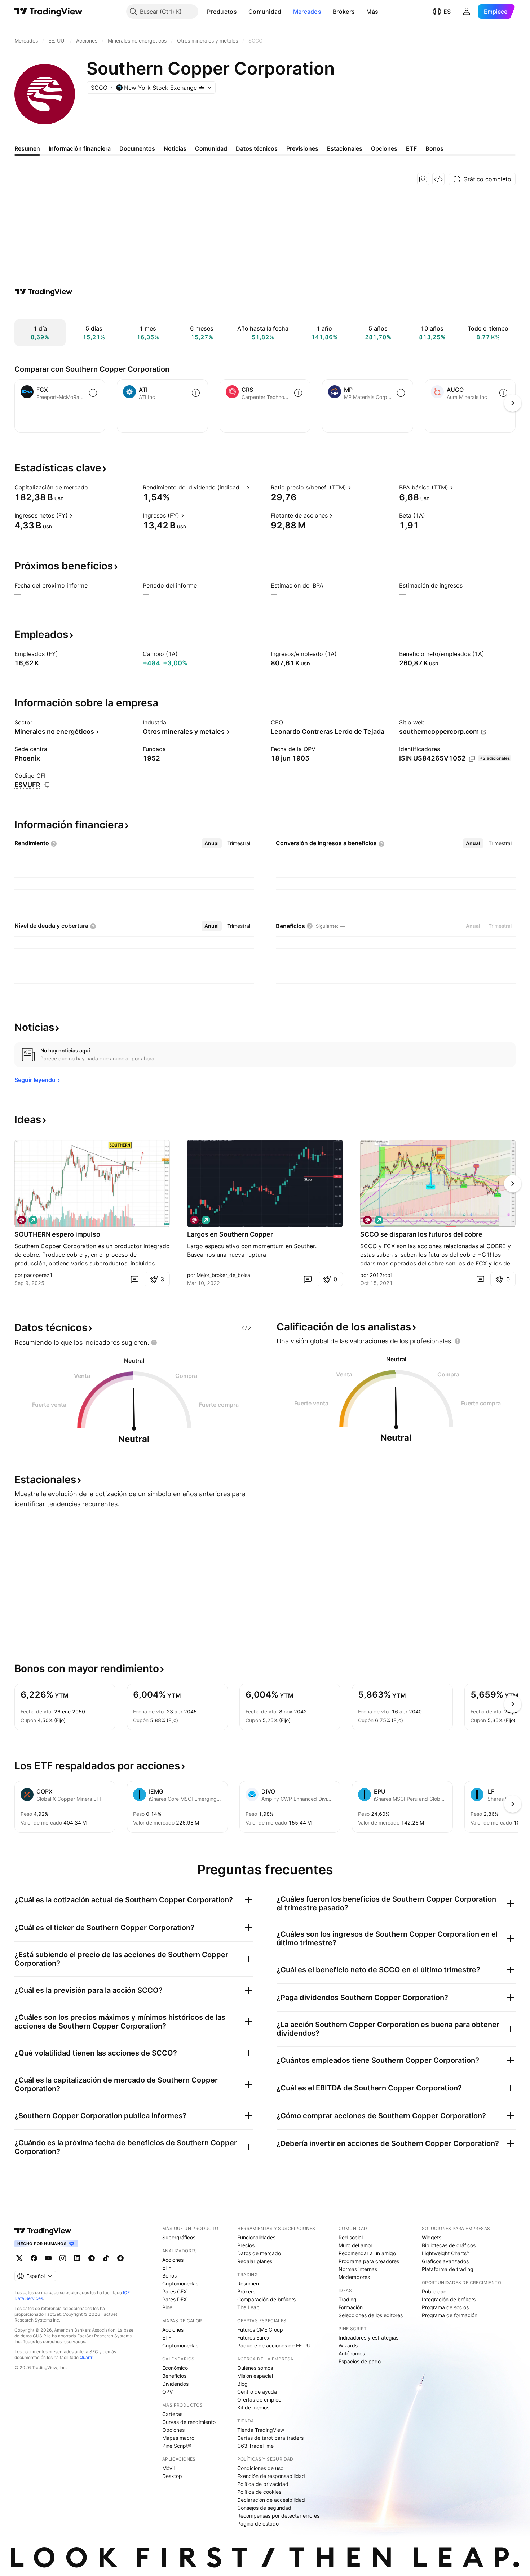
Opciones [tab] (384, 148)
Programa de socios (445, 2307)
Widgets (432, 2237)
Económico (175, 2368)
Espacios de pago (360, 2361)
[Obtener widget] (438, 179)
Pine (167, 2307)
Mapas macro (178, 2438)
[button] (242, 12)
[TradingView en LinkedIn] (77, 2258)
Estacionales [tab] (345, 148)
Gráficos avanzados (445, 2261)
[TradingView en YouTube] (48, 2258)
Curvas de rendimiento (189, 2422)
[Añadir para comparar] (93, 393)
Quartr (86, 2357)
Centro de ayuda (257, 2392)
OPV (167, 2392)
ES (447, 12)
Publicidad (434, 2291)
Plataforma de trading (448, 2269)
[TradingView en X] (19, 2258)
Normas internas (358, 2269)
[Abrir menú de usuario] (467, 12)
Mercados (307, 12)
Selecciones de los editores (371, 2315)
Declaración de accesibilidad (271, 2500)
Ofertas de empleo (259, 2400)
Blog (242, 2384)
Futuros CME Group (260, 2330)
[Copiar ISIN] (472, 759)
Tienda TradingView (261, 2430)
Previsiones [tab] (302, 148)
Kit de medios (253, 2407)
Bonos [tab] (434, 148)
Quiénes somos (255, 2368)
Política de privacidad (263, 2484)
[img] (202, 88)
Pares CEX (175, 2291)
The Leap (248, 2307)
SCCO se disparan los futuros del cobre (421, 1234)
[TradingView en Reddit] (120, 2258)
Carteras (172, 2414)
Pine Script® (177, 2446)
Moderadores (354, 2277)
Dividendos (175, 2384)
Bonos (169, 2276)
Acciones (173, 2260)
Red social (351, 2237)
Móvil (168, 2468)
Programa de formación (450, 2315)
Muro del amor (355, 2245)
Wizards (348, 2346)
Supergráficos (179, 2237)
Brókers (344, 12)
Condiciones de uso (260, 2468)
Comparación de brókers (266, 2299)
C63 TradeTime (255, 2446)
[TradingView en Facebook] (34, 2258)
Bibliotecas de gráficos (449, 2245)
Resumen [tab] (27, 148)
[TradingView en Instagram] (63, 2258)
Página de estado (258, 2524)
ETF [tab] (411, 148)
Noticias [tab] (175, 148)
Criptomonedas (180, 2284)
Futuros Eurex (253, 2338)
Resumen (248, 2284)
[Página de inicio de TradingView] (48, 12)
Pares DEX (175, 2299)
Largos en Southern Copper (230, 1234)
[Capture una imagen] (423, 179)
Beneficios (174, 2376)
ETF (167, 2268)
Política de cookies (259, 2492)
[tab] (212, 843)
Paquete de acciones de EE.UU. (275, 2346)
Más (372, 12)
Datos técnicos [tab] (257, 148)
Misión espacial (255, 2376)
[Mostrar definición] (93, 487)
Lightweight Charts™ (446, 2253)
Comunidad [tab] (211, 148)
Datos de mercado (259, 2253)
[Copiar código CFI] (47, 785)
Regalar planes (255, 2261)
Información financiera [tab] (80, 148)
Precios (246, 2245)
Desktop (172, 2476)
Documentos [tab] (137, 148)
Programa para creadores (369, 2261)
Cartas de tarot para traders (270, 2438)
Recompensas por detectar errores (278, 2516)
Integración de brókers (449, 2299)
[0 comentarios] (134, 1279)
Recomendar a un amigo (367, 2253)
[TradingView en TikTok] (106, 2258)
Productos (222, 12)
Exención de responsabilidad (271, 2476)
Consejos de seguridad (264, 2508)
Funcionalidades (256, 2237)
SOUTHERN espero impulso (57, 1234)
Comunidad (265, 12)
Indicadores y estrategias (368, 2338)
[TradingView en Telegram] (92, 2258)
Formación (351, 2307)
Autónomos (352, 2353)
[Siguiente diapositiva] (513, 1184)
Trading (348, 2299)
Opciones (173, 2430)
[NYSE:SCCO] (22, 1220)
